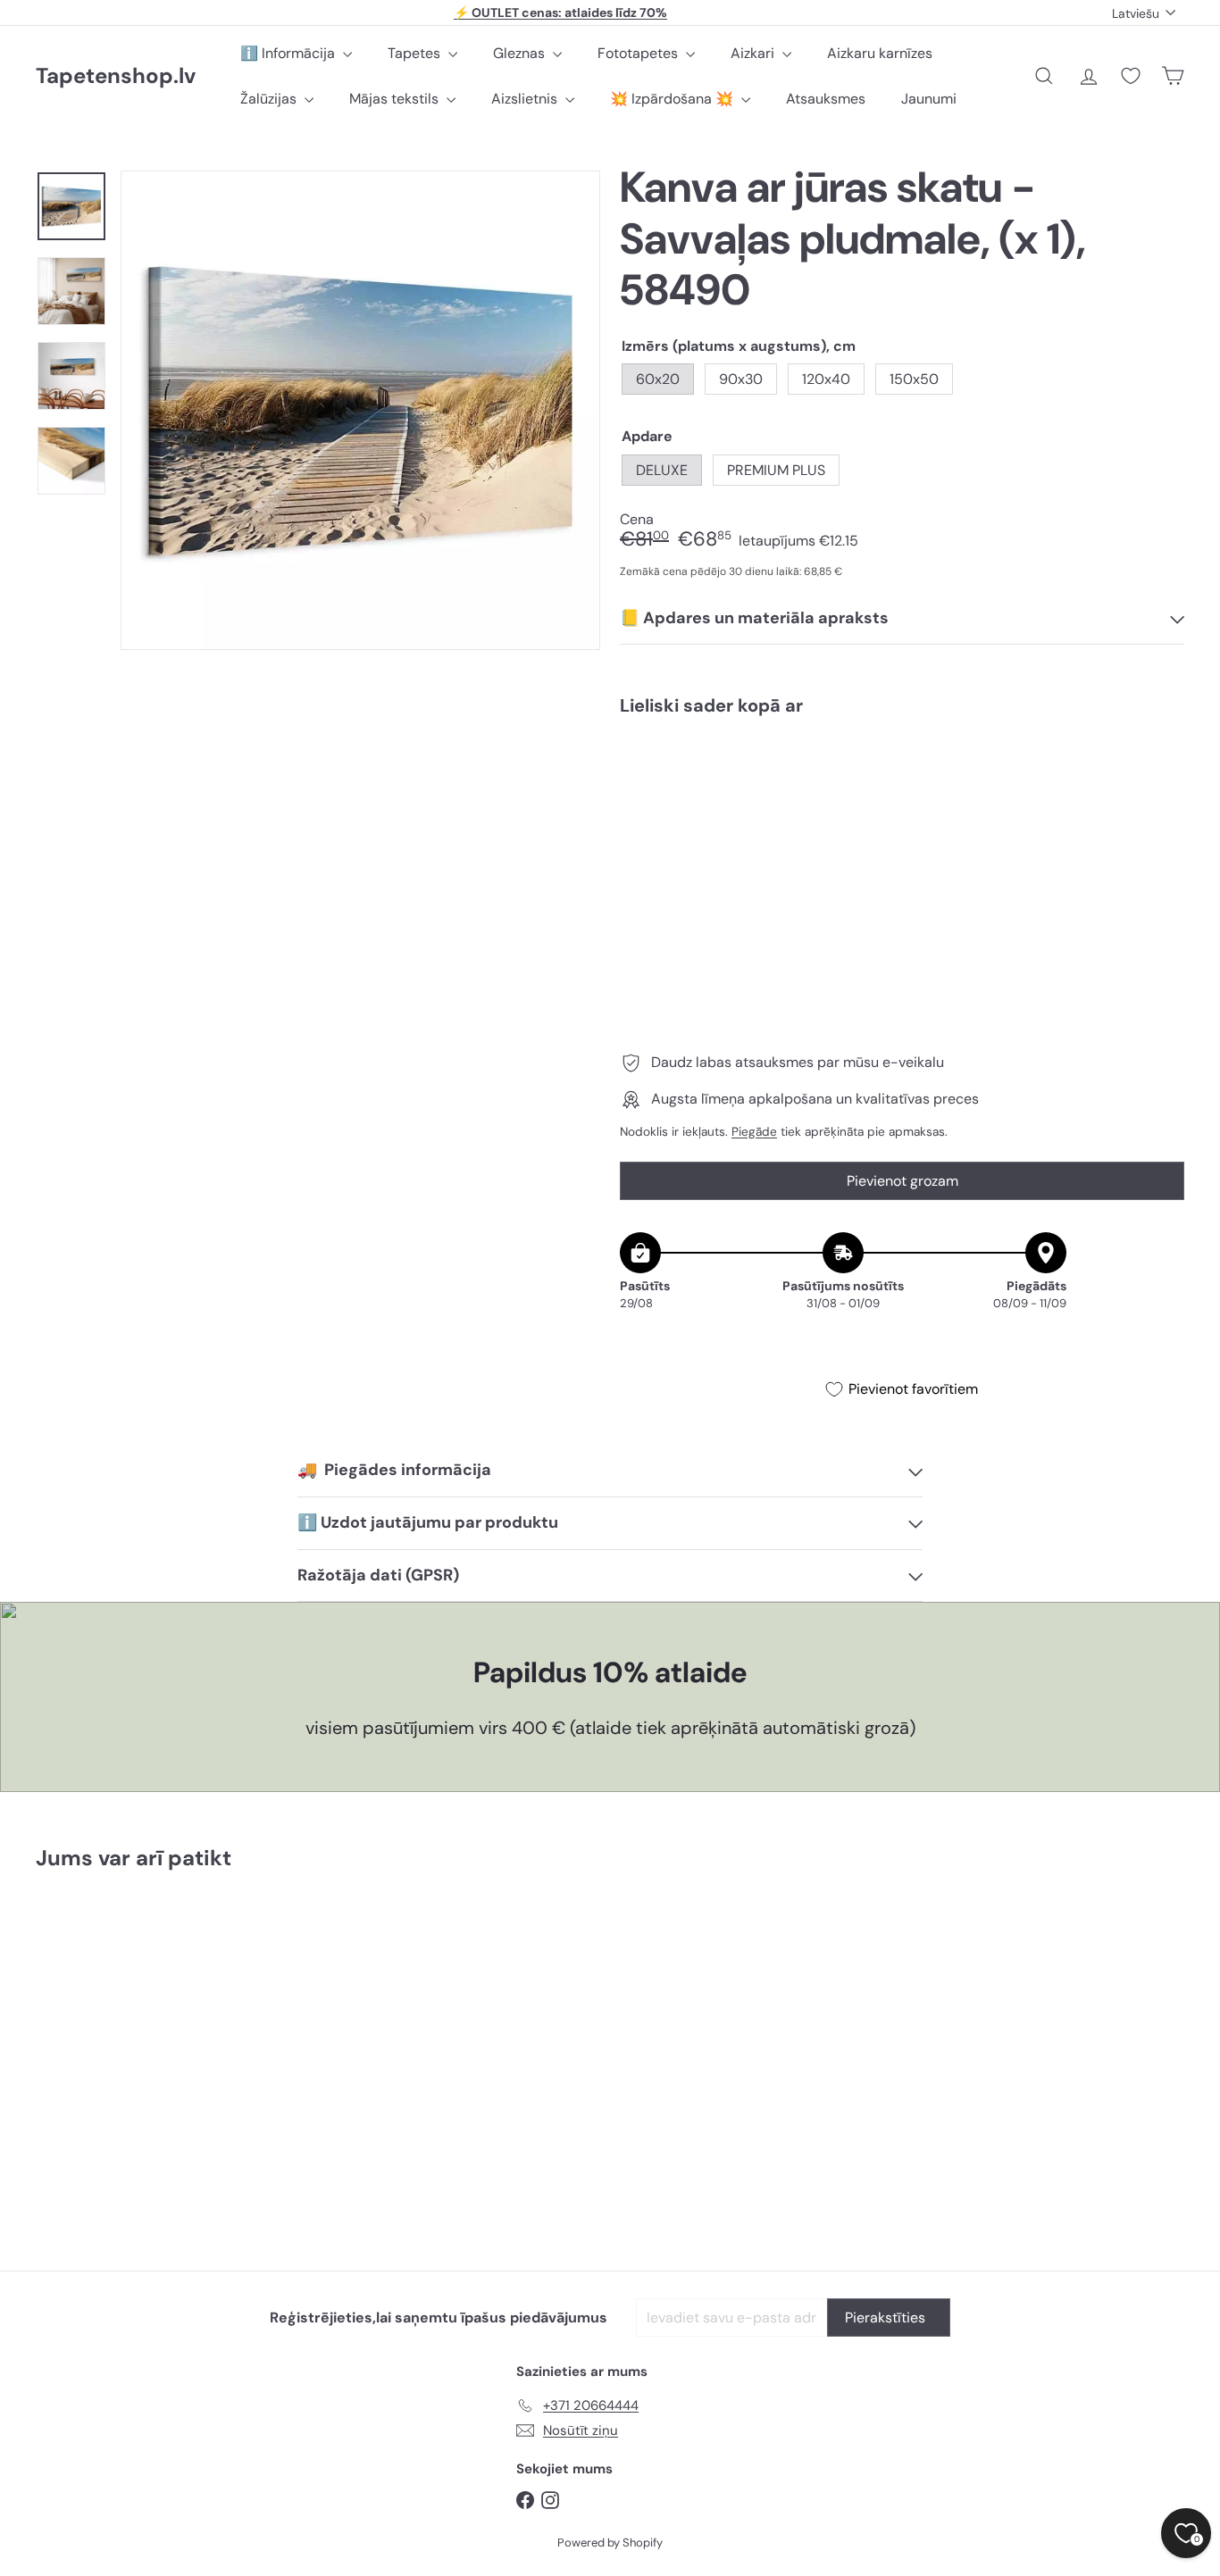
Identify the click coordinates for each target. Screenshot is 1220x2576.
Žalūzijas (270, 99)
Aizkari (754, 53)
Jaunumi (929, 99)
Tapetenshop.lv (116, 76)
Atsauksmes (826, 99)
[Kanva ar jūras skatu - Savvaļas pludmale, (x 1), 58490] (902, 791)
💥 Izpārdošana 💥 (673, 99)
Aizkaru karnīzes (880, 53)
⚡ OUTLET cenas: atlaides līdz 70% (560, 13)
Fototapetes (639, 53)
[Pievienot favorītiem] (1161, 767)
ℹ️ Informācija (289, 53)
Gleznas (521, 53)
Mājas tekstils (396, 99)
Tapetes (416, 53)
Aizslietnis (526, 99)
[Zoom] (360, 410)
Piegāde (754, 1132)
